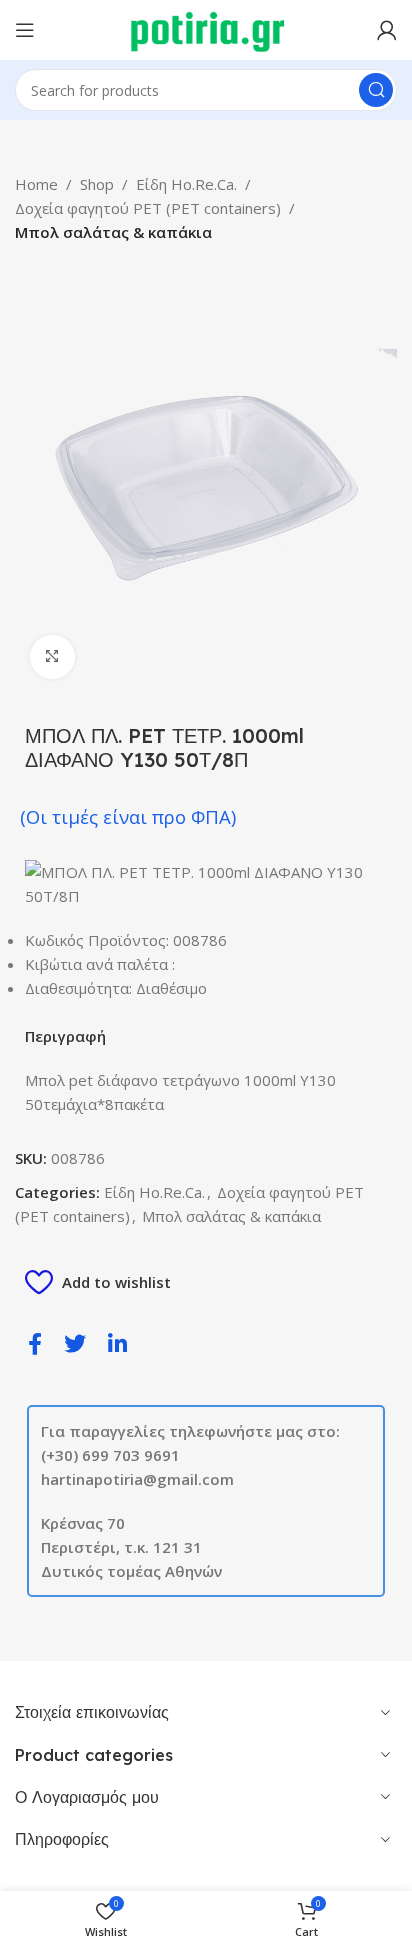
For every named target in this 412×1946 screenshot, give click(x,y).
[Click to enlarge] (52, 657)
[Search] (376, 90)
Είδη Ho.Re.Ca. (186, 184)
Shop (97, 184)
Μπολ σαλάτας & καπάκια (113, 232)
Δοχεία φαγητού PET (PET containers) (148, 208)
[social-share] (35, 1342)
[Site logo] (206, 28)
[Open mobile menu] (25, 30)
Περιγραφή (65, 1036)
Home (36, 184)
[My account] (387, 30)
